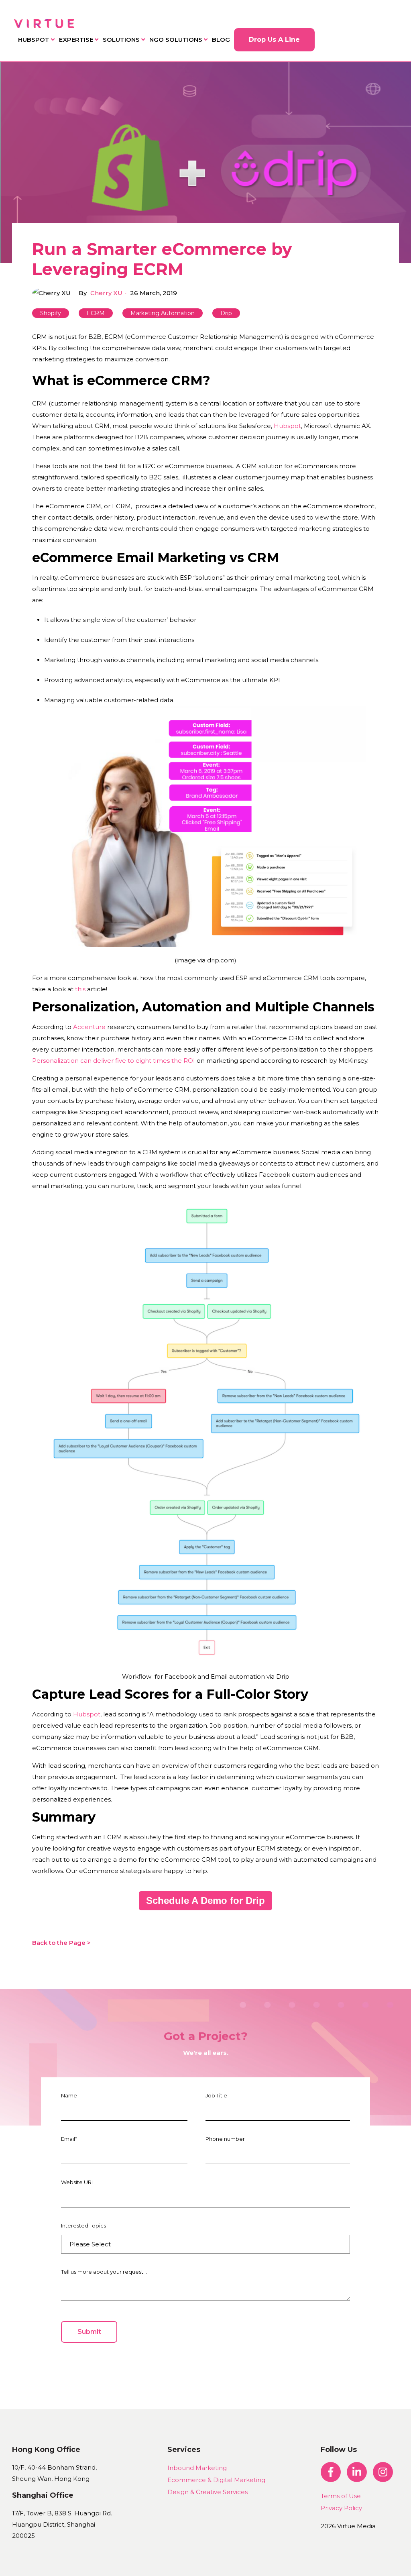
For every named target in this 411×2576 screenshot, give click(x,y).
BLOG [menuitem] (221, 40)
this (81, 989)
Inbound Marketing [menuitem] (197, 2468)
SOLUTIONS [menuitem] (121, 40)
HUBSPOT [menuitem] (34, 40)
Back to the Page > (61, 1943)
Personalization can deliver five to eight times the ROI (114, 1061)
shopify (51, 313)
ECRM (96, 313)
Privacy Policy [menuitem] (341, 2508)
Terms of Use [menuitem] (341, 2496)
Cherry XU (106, 293)
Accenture (89, 1027)
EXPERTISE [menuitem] (76, 40)
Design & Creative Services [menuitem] (208, 2492)
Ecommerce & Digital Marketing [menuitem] (216, 2480)
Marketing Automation (163, 313)
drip (226, 313)
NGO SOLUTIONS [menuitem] (176, 40)
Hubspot (287, 426)
